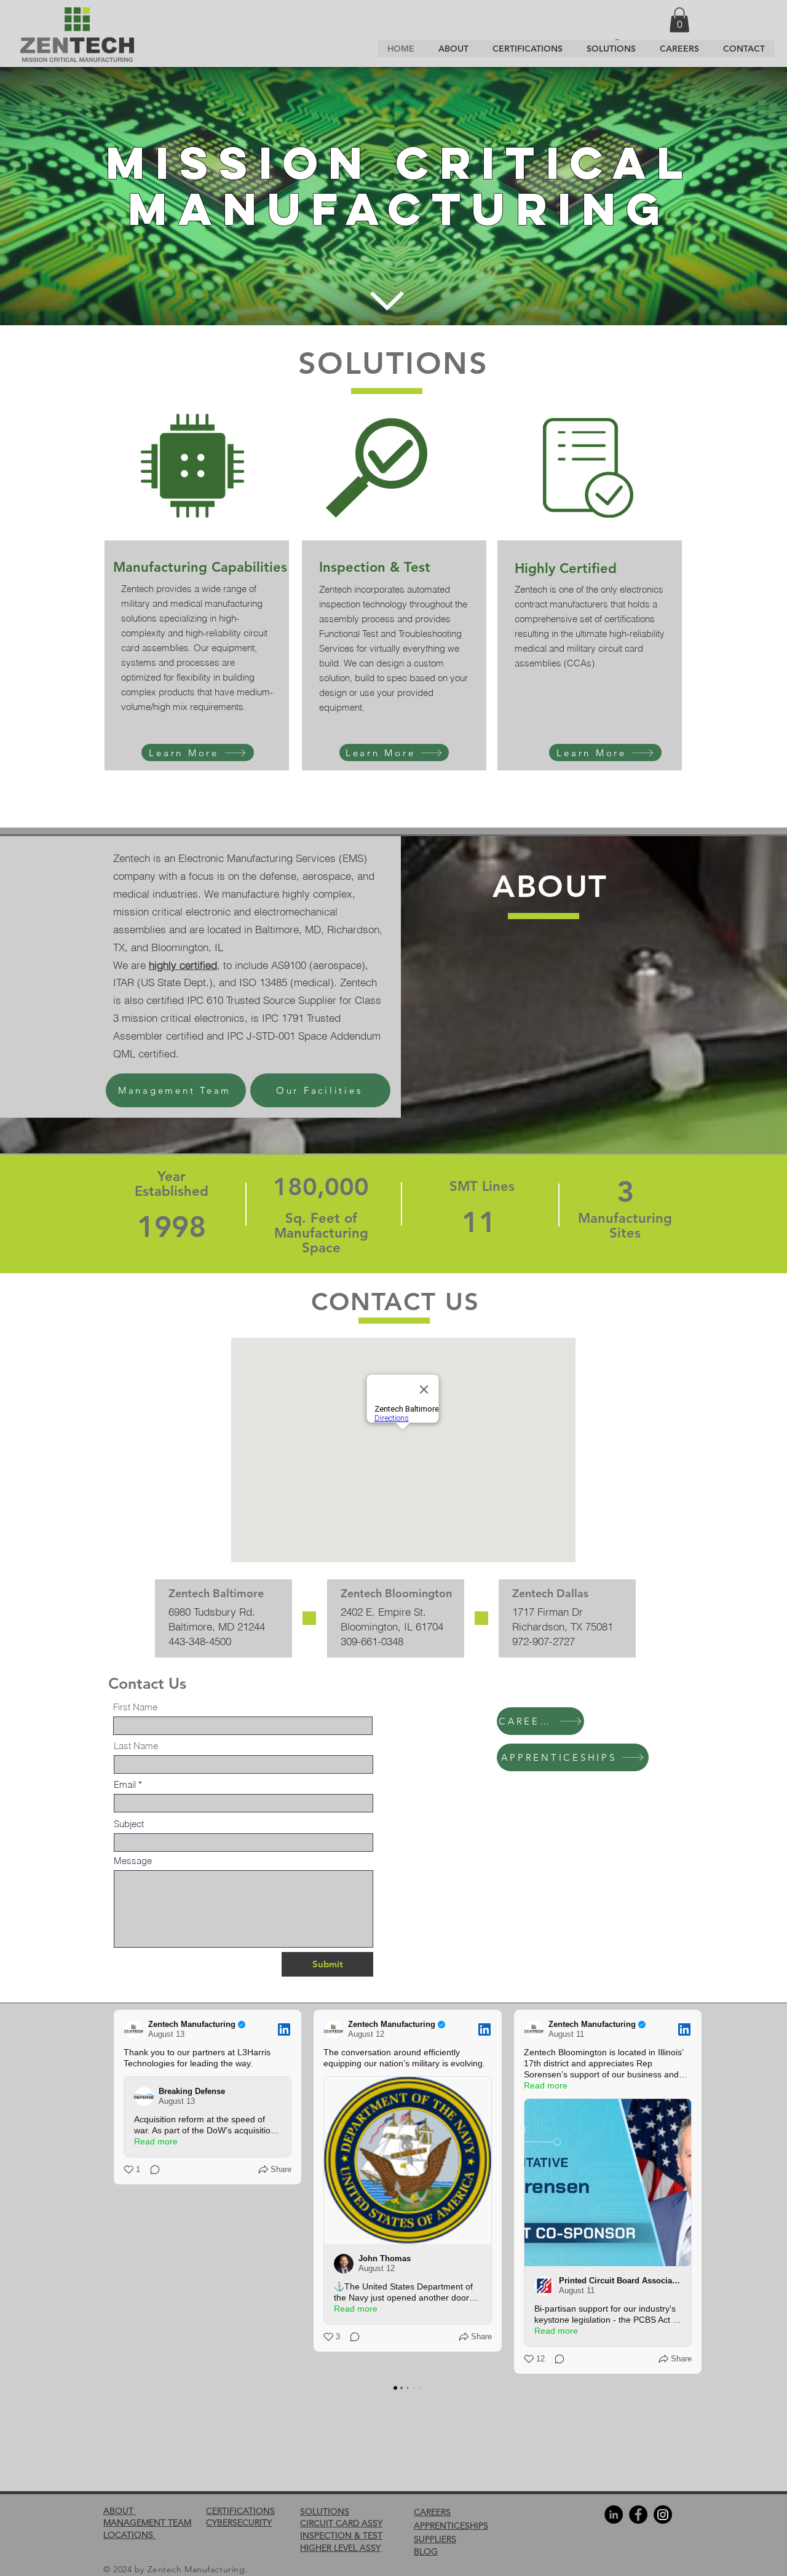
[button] (679, 20)
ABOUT (120, 2511)
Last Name (136, 1746)
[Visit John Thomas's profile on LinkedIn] (344, 2264)
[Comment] (151, 2170)
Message (133, 1861)
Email (125, 1784)
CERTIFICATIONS (240, 2511)
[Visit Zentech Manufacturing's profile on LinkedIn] (133, 2029)
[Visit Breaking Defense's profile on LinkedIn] (144, 2096)
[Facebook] (638, 2515)
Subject (129, 1824)
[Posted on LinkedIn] (284, 2029)
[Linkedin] (614, 2515)
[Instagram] (663, 2515)
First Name (135, 1707)
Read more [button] (156, 2141)
